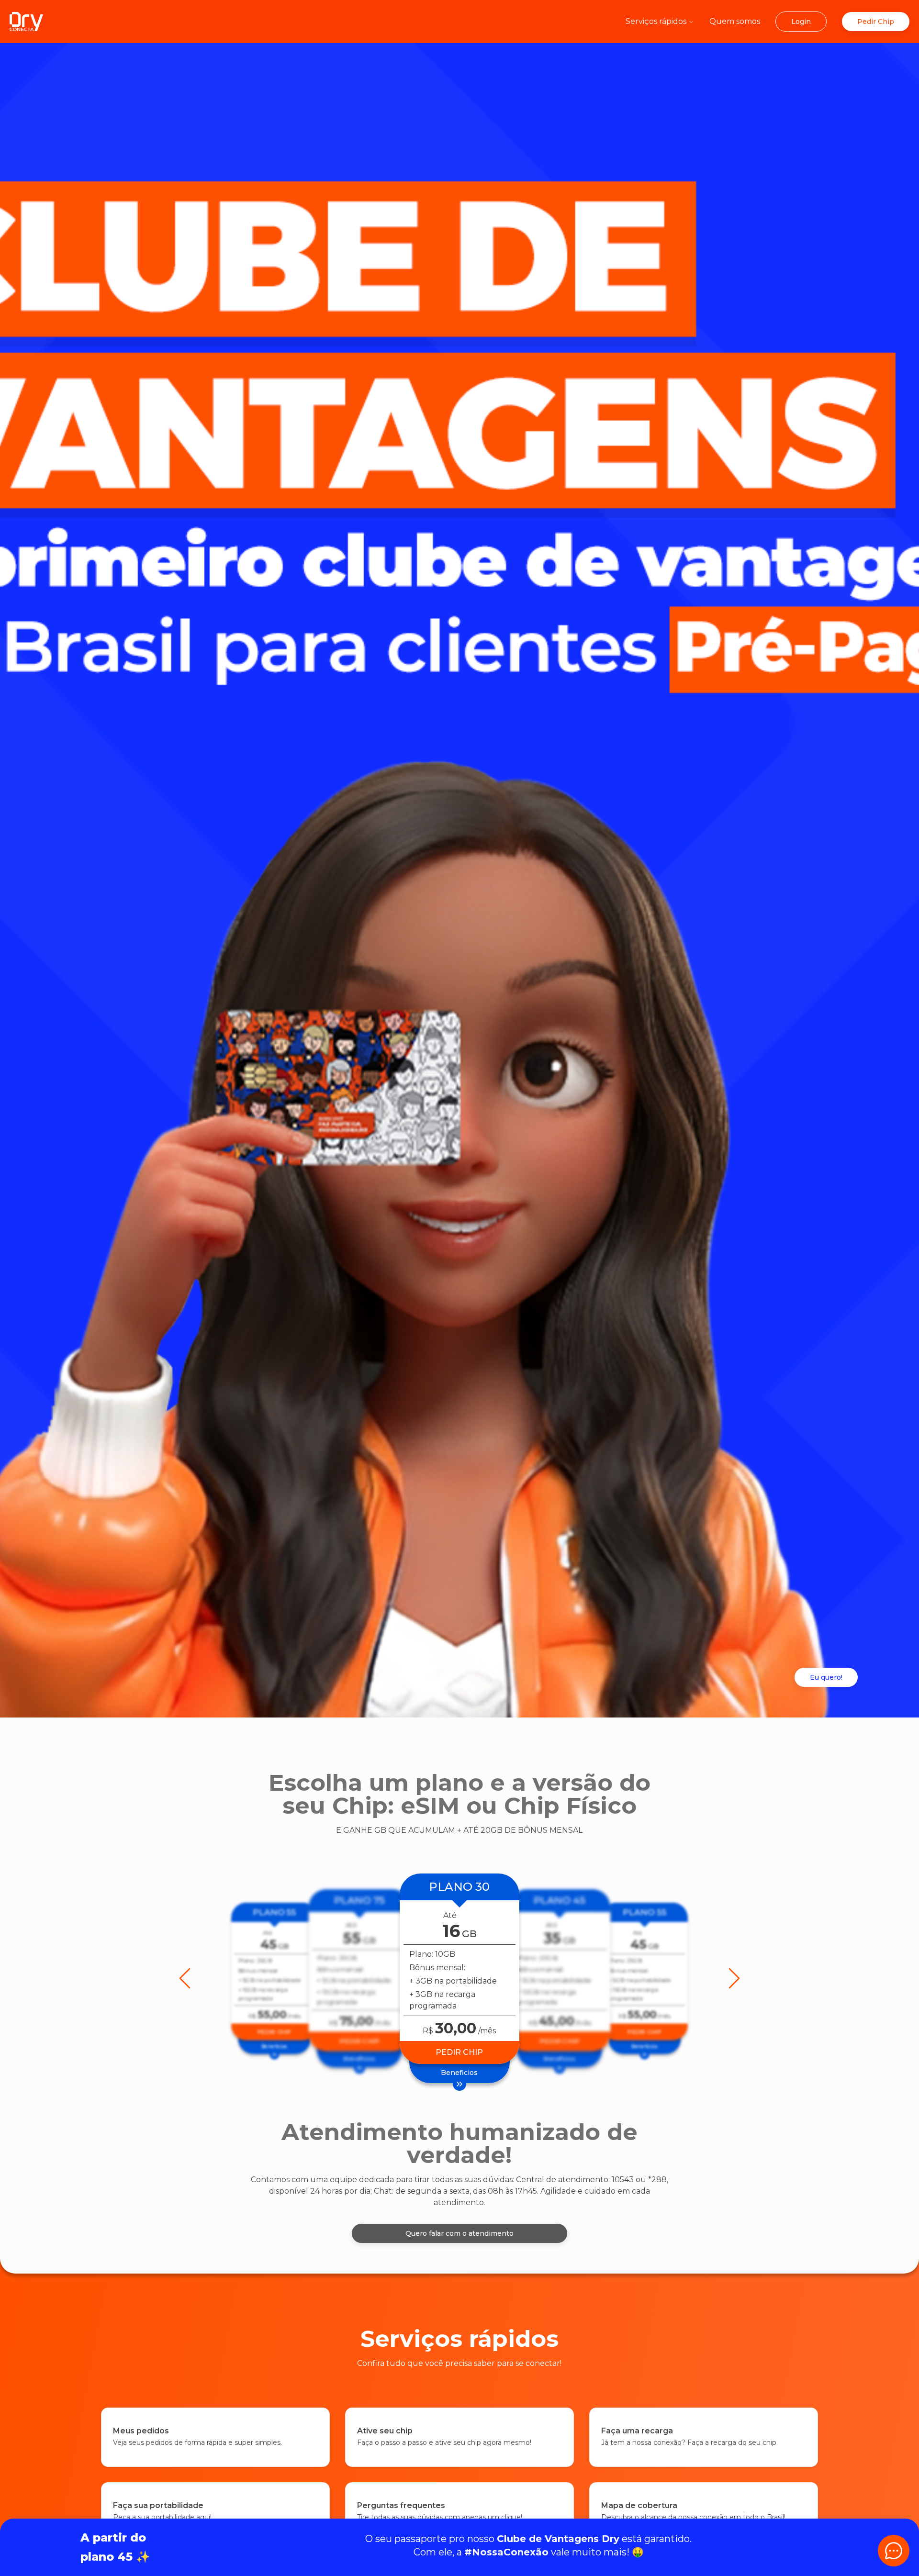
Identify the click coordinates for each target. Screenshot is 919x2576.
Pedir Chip (876, 22)
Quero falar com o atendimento (459, 2233)
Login (801, 22)
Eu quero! (826, 1677)
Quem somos (735, 21)
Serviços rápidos (656, 21)
